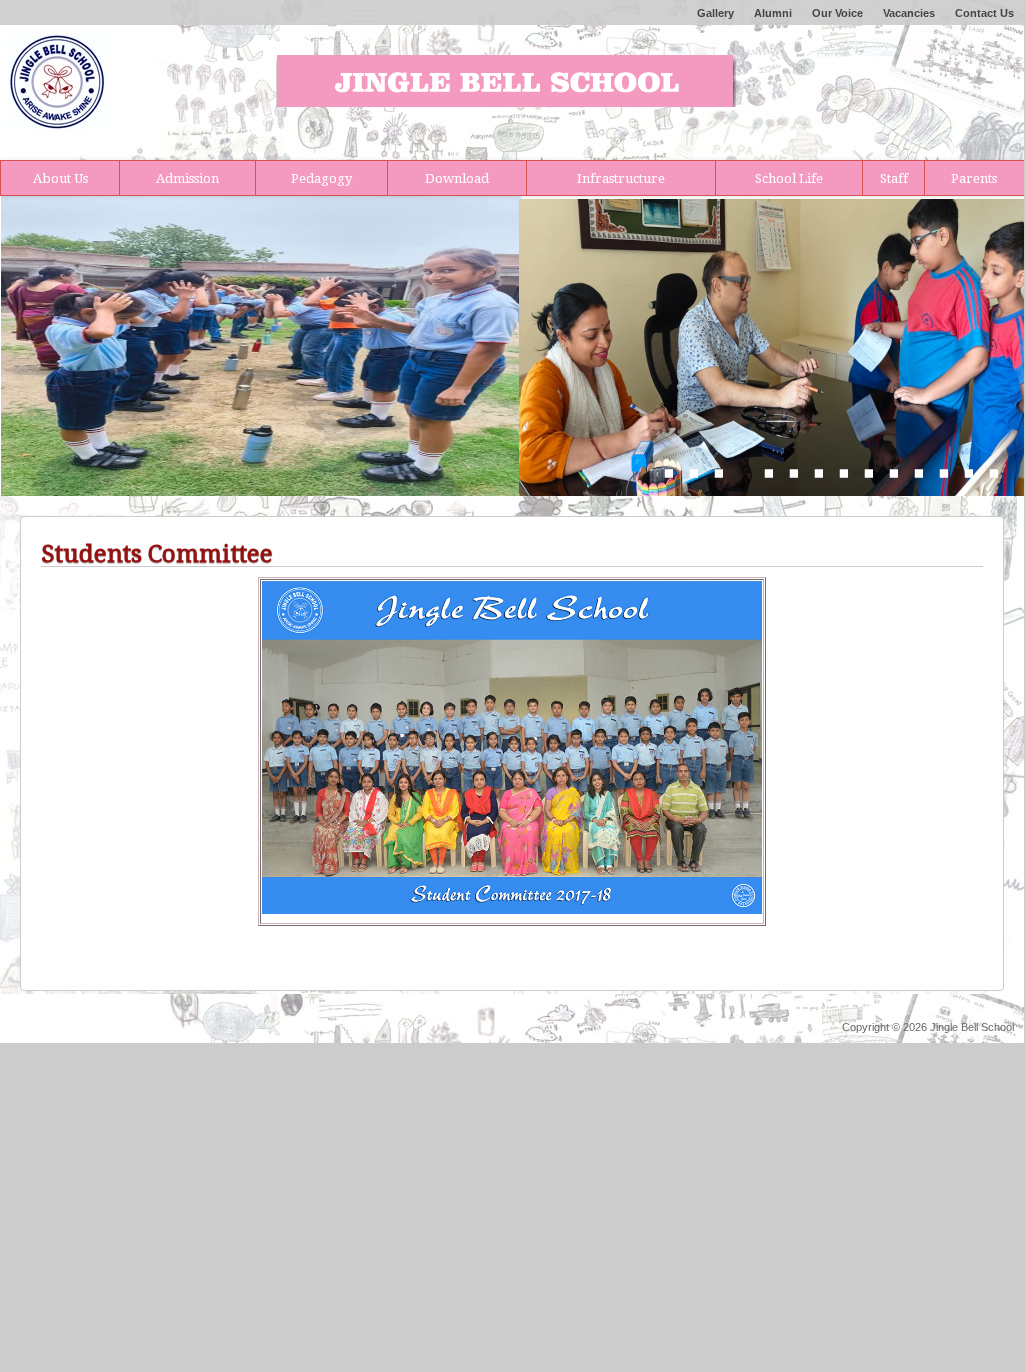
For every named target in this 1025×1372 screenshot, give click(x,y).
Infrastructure (621, 178)
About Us (60, 178)
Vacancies (909, 13)
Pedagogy (321, 178)
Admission (187, 178)
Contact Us (984, 13)
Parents (974, 178)
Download (457, 178)
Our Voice (837, 13)
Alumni (773, 13)
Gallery (715, 13)
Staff (894, 178)
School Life (789, 178)
